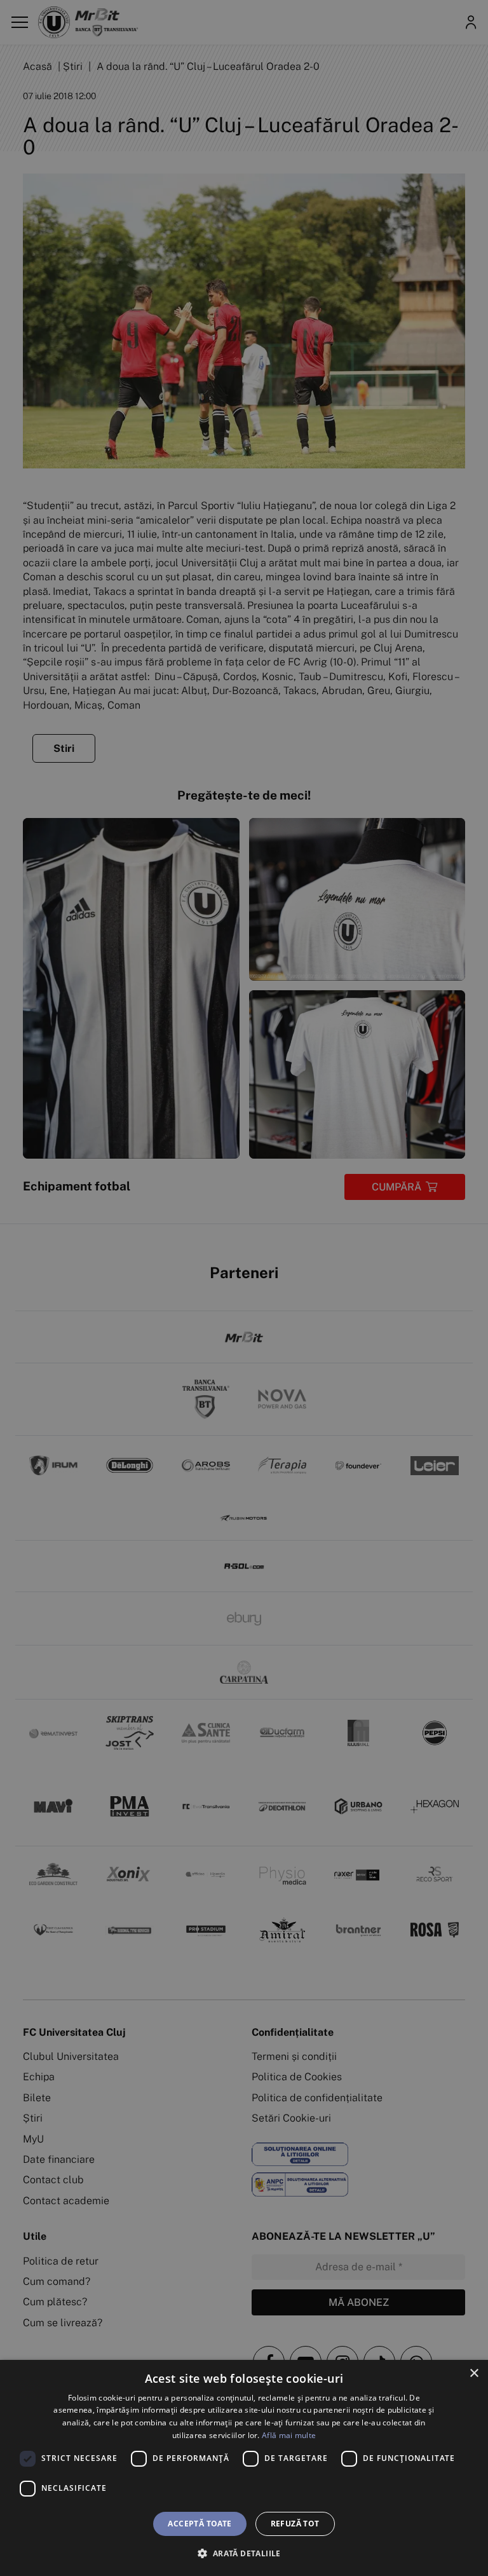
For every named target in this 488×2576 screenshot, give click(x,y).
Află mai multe (289, 2435)
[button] (244, 2553)
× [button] (474, 2374)
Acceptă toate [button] (200, 2524)
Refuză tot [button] (295, 2524)
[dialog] (244, 2468)
